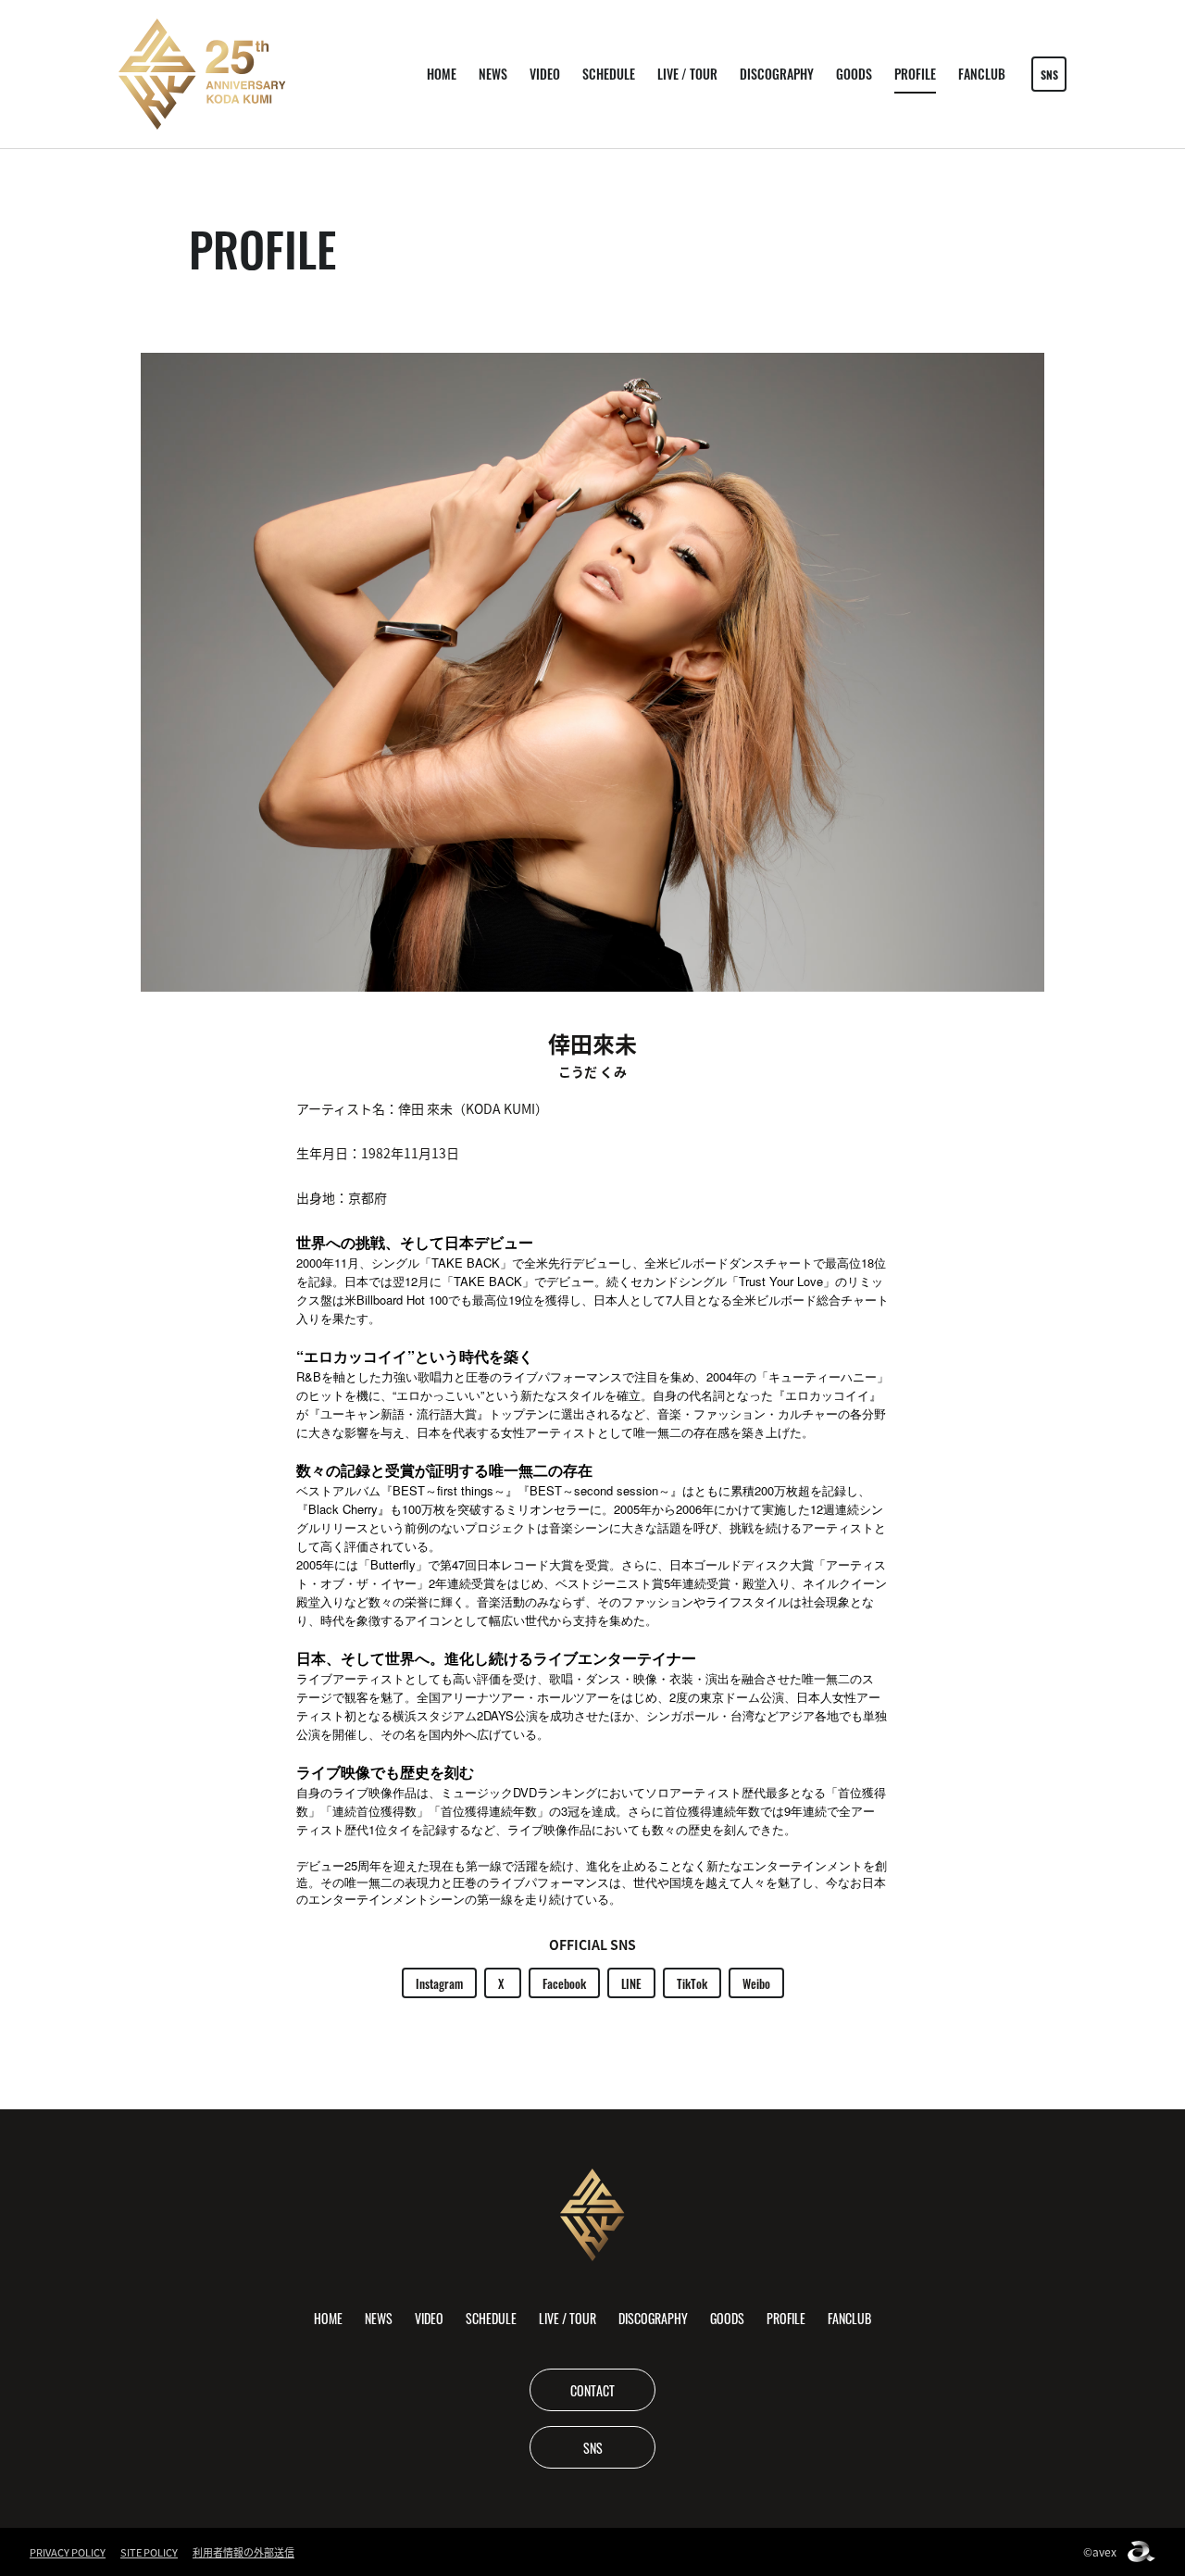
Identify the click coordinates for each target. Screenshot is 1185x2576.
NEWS (493, 74)
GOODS (854, 74)
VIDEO (545, 74)
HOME (442, 74)
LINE (631, 1983)
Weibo (756, 1983)
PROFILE (915, 74)
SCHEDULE (609, 74)
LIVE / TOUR (687, 74)
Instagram (439, 1983)
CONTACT (592, 2390)
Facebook (564, 1983)
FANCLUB (982, 74)
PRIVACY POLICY (68, 2552)
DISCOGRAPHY (777, 74)
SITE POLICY (149, 2552)
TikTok (692, 1983)
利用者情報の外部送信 (243, 2552)
